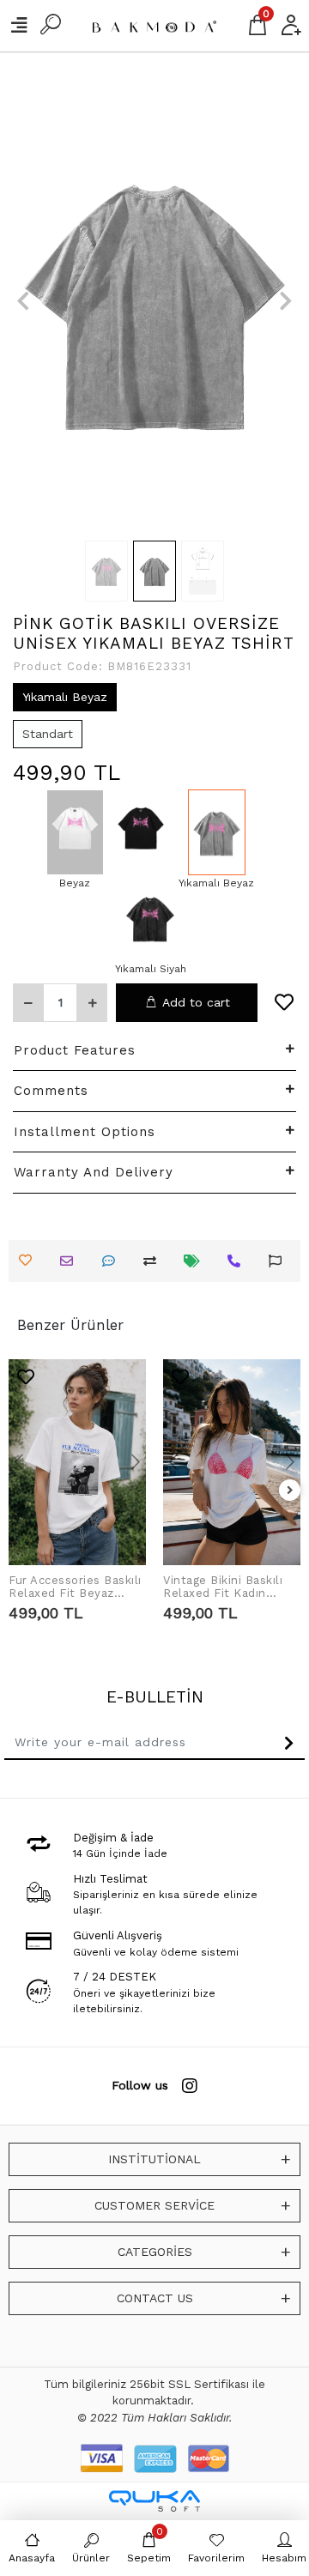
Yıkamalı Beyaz (65, 697)
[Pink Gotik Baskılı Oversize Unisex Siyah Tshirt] (141, 832)
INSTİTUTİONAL (154, 2159)
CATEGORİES (155, 2252)
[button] (23, 300)
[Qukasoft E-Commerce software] (154, 2501)
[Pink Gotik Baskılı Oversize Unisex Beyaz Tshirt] (75, 832)
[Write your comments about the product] (113, 1261)
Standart (48, 734)
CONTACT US (155, 2298)
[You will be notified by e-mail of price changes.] (196, 1261)
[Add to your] (154, 1261)
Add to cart (196, 1002)
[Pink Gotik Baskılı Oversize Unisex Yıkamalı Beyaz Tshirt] (216, 832)
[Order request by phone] (238, 1261)
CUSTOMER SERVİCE (154, 2205)
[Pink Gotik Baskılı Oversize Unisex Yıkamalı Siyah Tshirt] (151, 918)
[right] (290, 1491)
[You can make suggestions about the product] (279, 1261)
